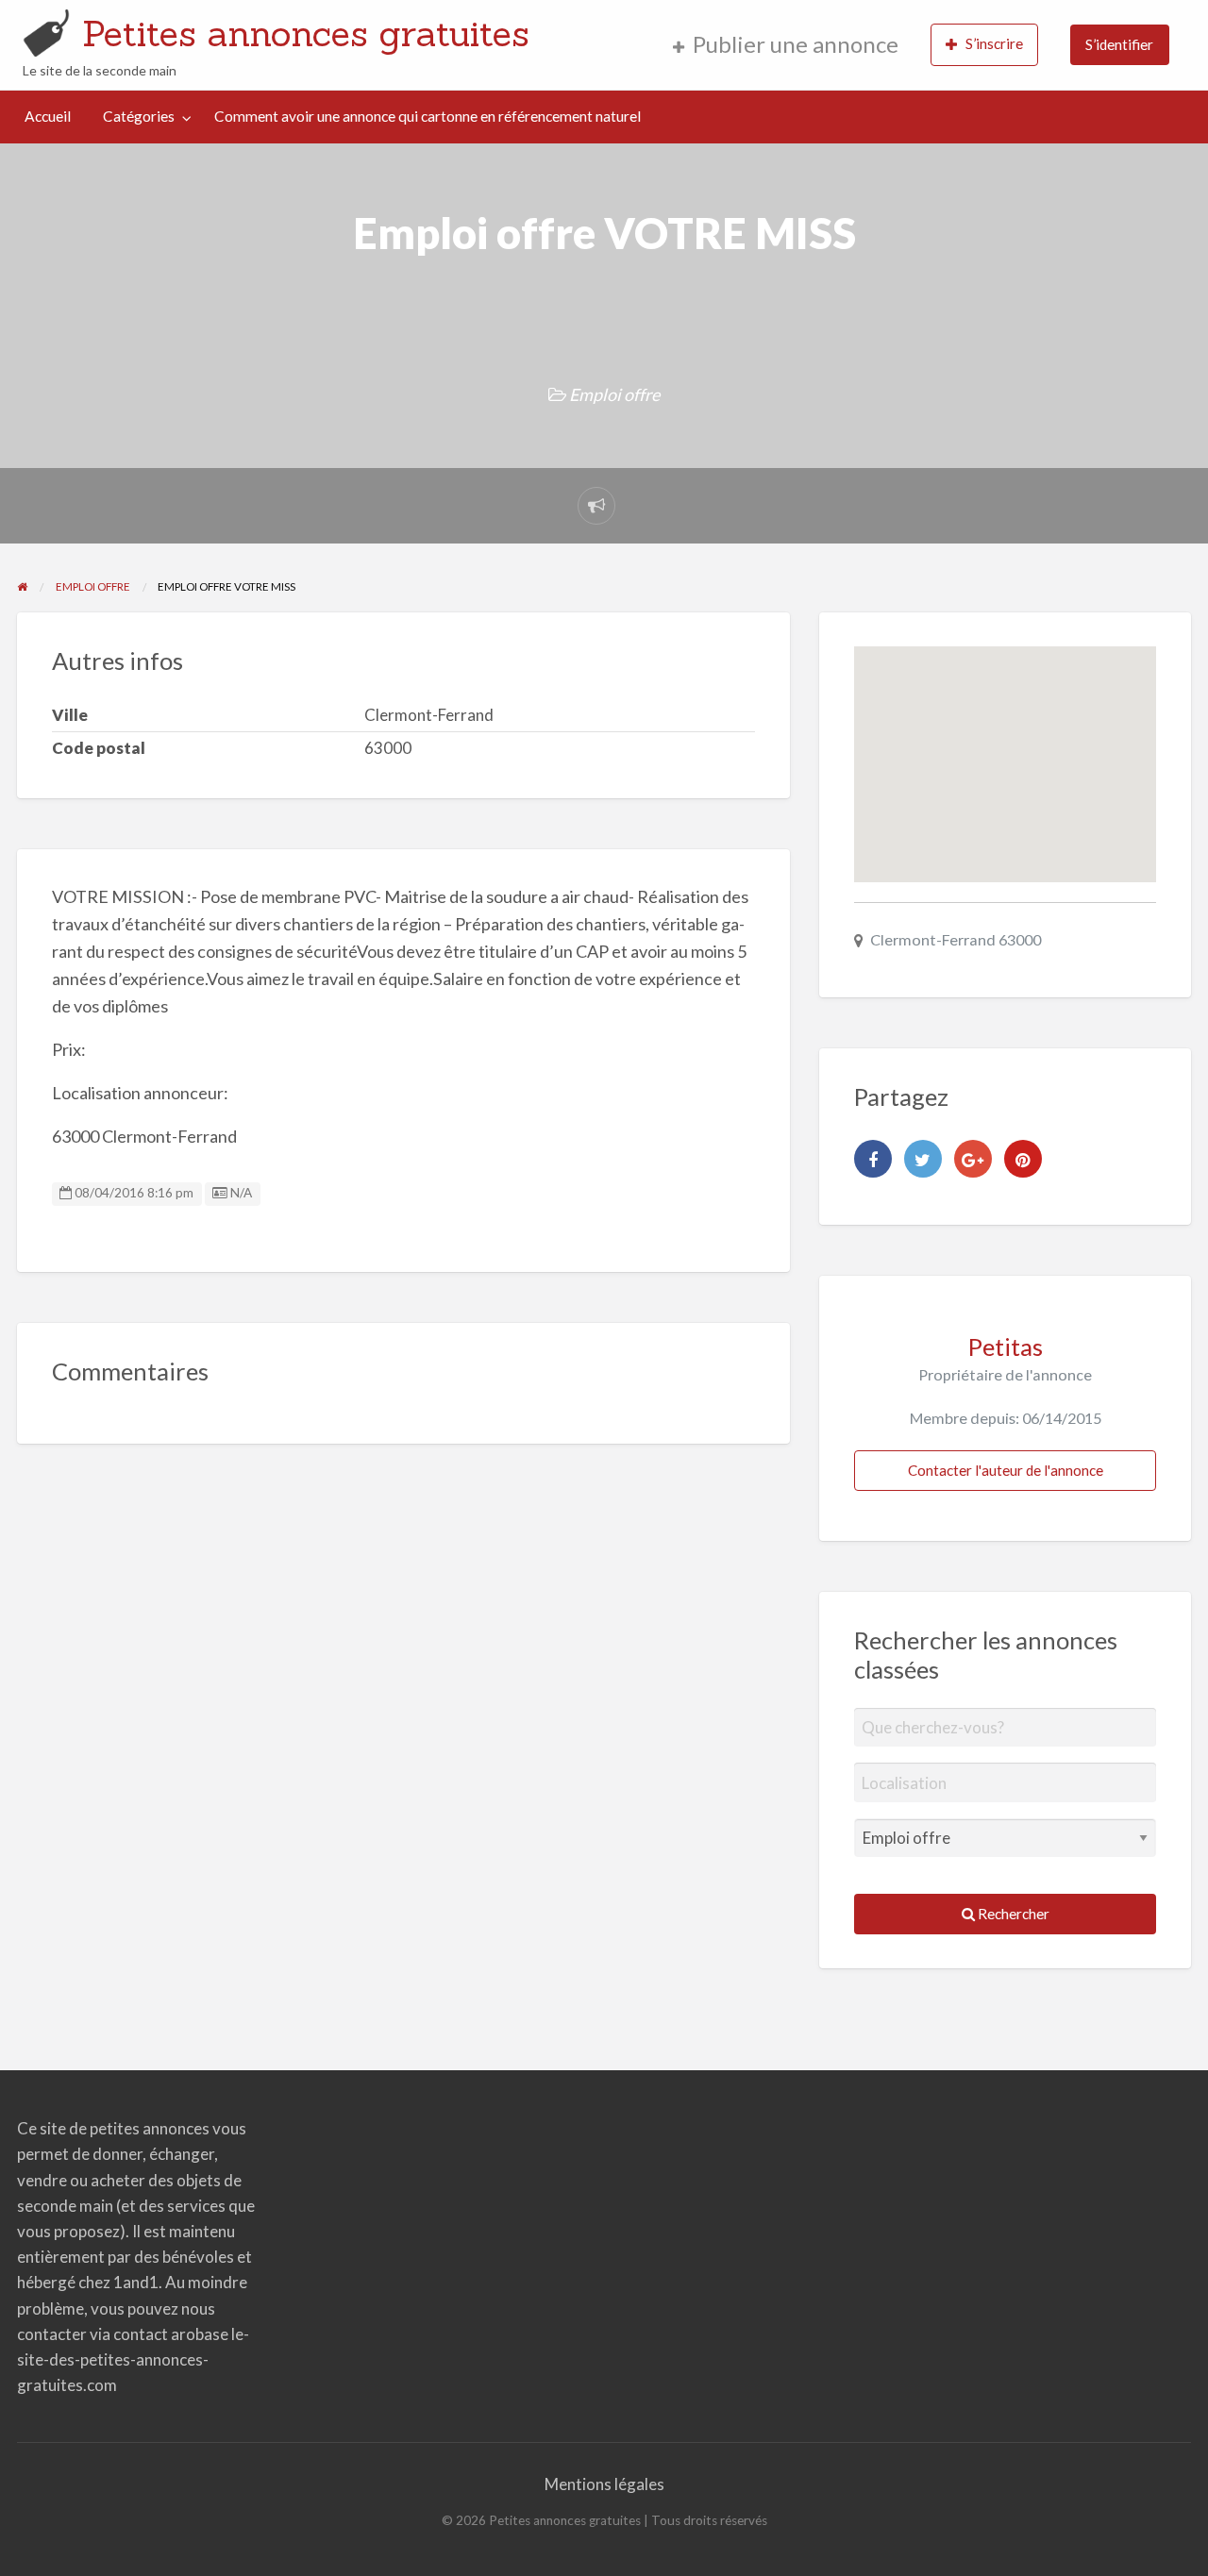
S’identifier (1119, 44)
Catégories (139, 116)
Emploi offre (614, 394)
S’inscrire (994, 43)
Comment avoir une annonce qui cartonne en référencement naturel (428, 116)
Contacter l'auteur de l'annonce (1006, 1470)
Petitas (1006, 1347)
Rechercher (1012, 1914)
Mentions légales (604, 2484)
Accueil (48, 116)
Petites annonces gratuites (306, 33)
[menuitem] (786, 45)
